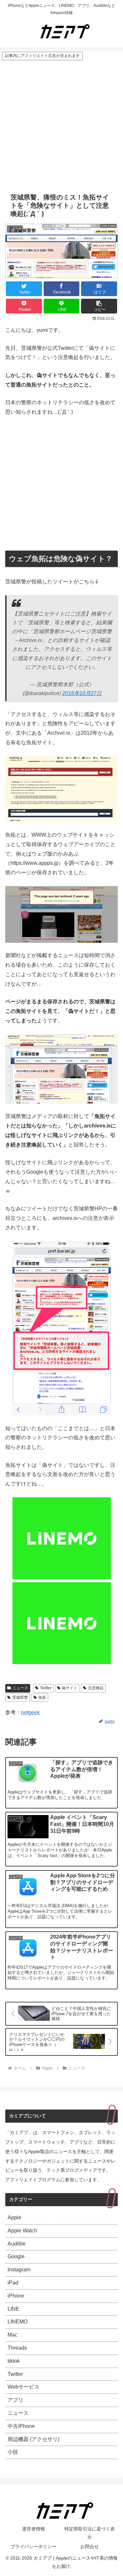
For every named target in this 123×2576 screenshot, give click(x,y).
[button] (99, 306)
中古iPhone (21, 2426)
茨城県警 (20, 1697)
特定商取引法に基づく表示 (90, 2533)
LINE (13, 2309)
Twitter (46, 1688)
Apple (14, 2217)
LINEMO (18, 2322)
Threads (17, 2348)
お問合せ (90, 2547)
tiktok (14, 2361)
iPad (13, 2283)
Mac (12, 2335)
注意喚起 (96, 1688)
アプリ (15, 2400)
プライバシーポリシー (33, 2547)
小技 (13, 2452)
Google (16, 2256)
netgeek (30, 1712)
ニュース (20, 1688)
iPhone (16, 2296)
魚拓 (42, 1697)
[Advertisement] (61, 125)
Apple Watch (22, 2231)
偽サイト (70, 1688)
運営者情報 (33, 2529)
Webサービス (23, 2387)
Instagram (19, 2270)
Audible (17, 2244)
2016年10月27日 (82, 693)
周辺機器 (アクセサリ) (33, 2439)
